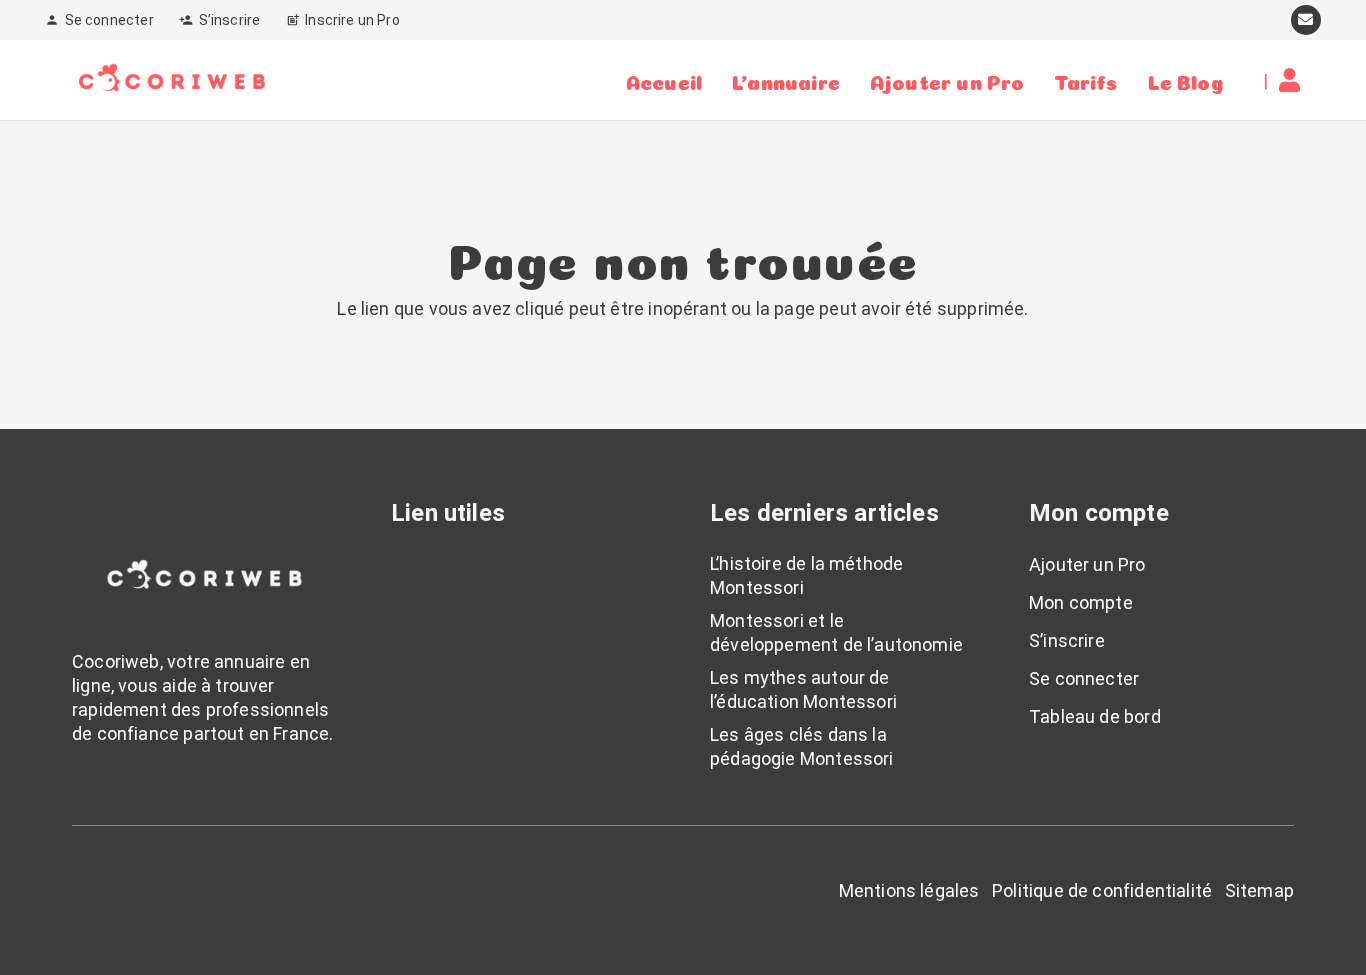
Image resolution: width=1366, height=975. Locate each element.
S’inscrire (1067, 640)
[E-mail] (1306, 20)
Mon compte (1081, 602)
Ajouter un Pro (1087, 564)
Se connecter (1084, 678)
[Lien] (1294, 80)
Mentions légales (909, 890)
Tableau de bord (1095, 716)
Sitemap (1259, 890)
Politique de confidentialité (1102, 890)
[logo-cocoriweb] (172, 80)
